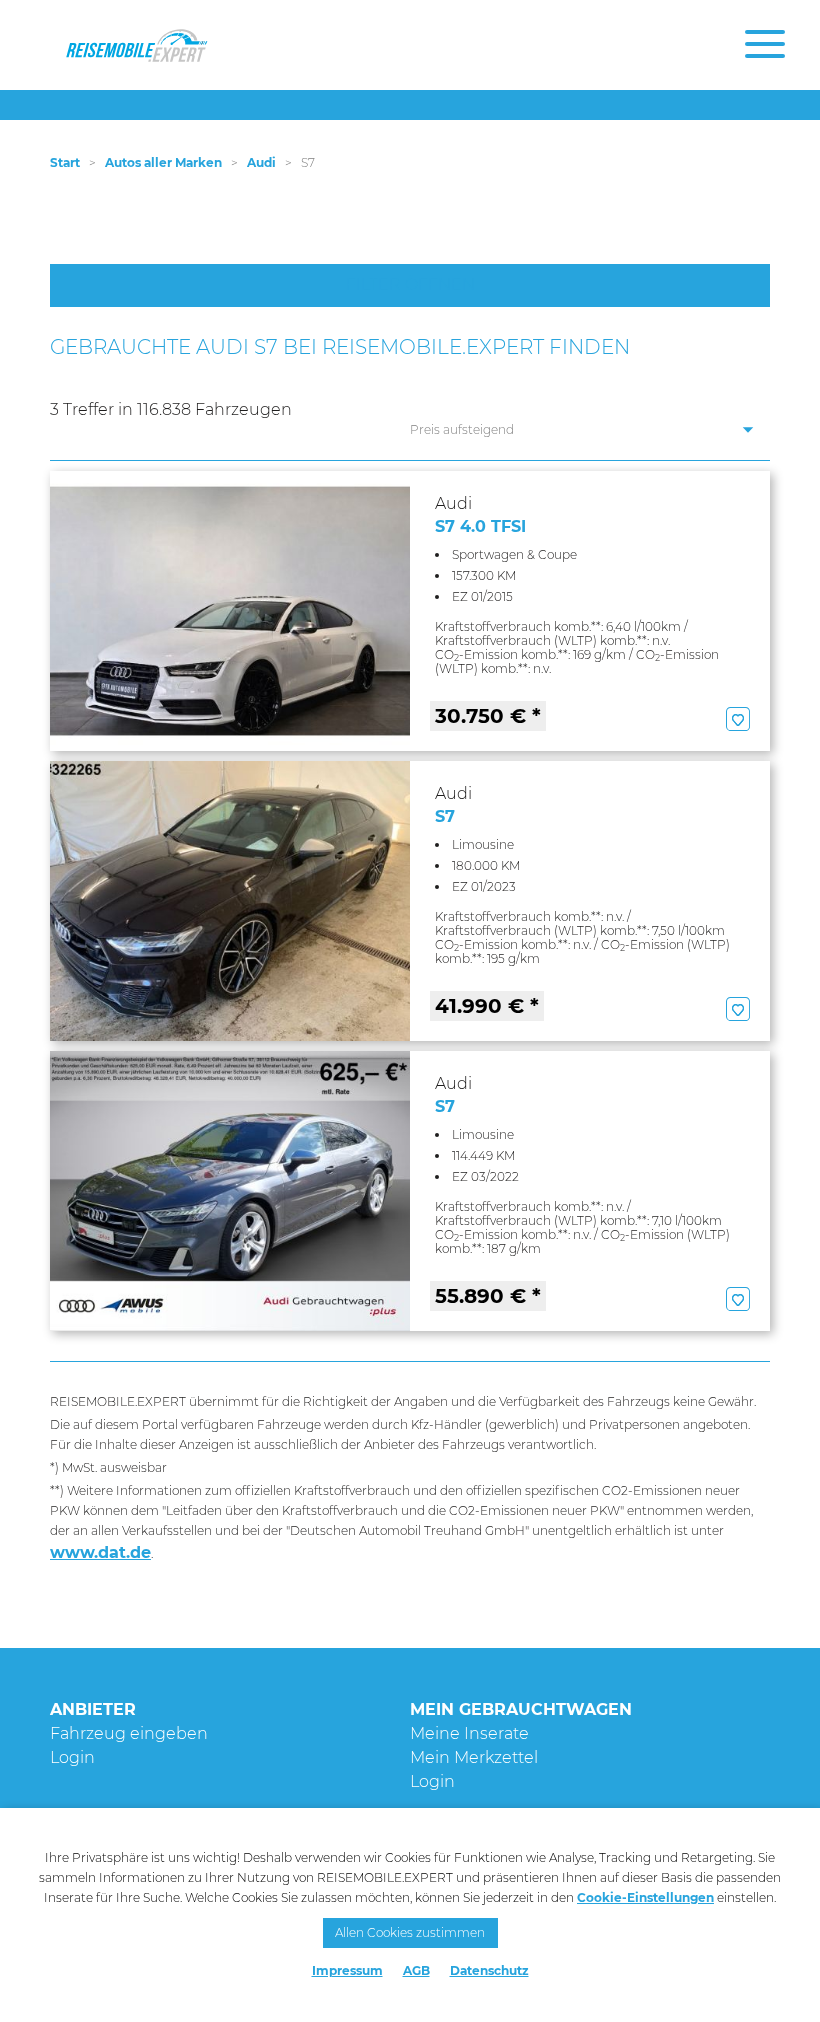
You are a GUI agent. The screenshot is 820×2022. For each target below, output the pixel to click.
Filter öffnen (410, 284)
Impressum (347, 1970)
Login (72, 1757)
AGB (416, 1970)
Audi (261, 162)
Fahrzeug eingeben (129, 1733)
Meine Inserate (469, 1733)
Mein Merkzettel (474, 1757)
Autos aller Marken (163, 162)
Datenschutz (489, 1970)
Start (65, 162)
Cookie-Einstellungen (645, 1897)
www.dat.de (100, 1552)
